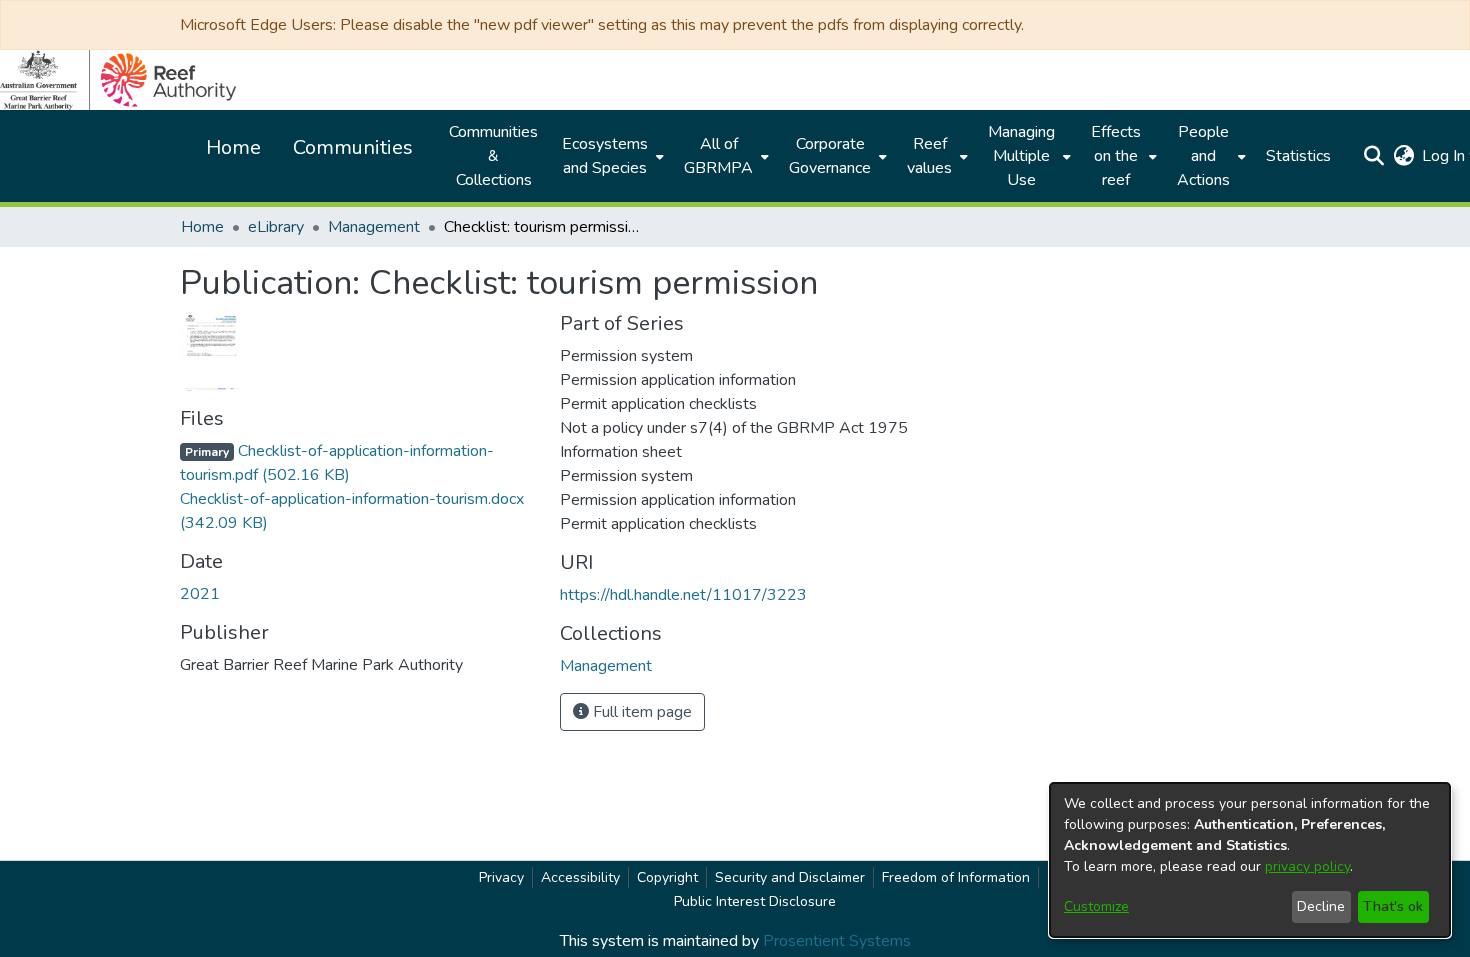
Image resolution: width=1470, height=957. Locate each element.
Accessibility (580, 877)
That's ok (1393, 906)
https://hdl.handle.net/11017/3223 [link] (683, 595)
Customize (1096, 906)
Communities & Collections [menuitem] (493, 156)
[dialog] (1250, 860)
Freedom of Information (956, 877)
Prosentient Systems (837, 941)
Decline (1321, 906)
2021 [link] (200, 594)
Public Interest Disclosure (755, 901)
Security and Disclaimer (790, 877)
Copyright (667, 877)
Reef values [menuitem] (929, 156)
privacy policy (1307, 866)
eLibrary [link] (276, 227)
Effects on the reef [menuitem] (1116, 156)
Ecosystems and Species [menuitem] (605, 156)
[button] (1373, 156)
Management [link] (374, 227)
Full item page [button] (640, 712)
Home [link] (202, 227)
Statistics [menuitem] (1298, 156)
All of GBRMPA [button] (718, 156)
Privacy (501, 877)
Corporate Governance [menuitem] (830, 156)
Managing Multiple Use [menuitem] (1021, 156)
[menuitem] (611, 156)
